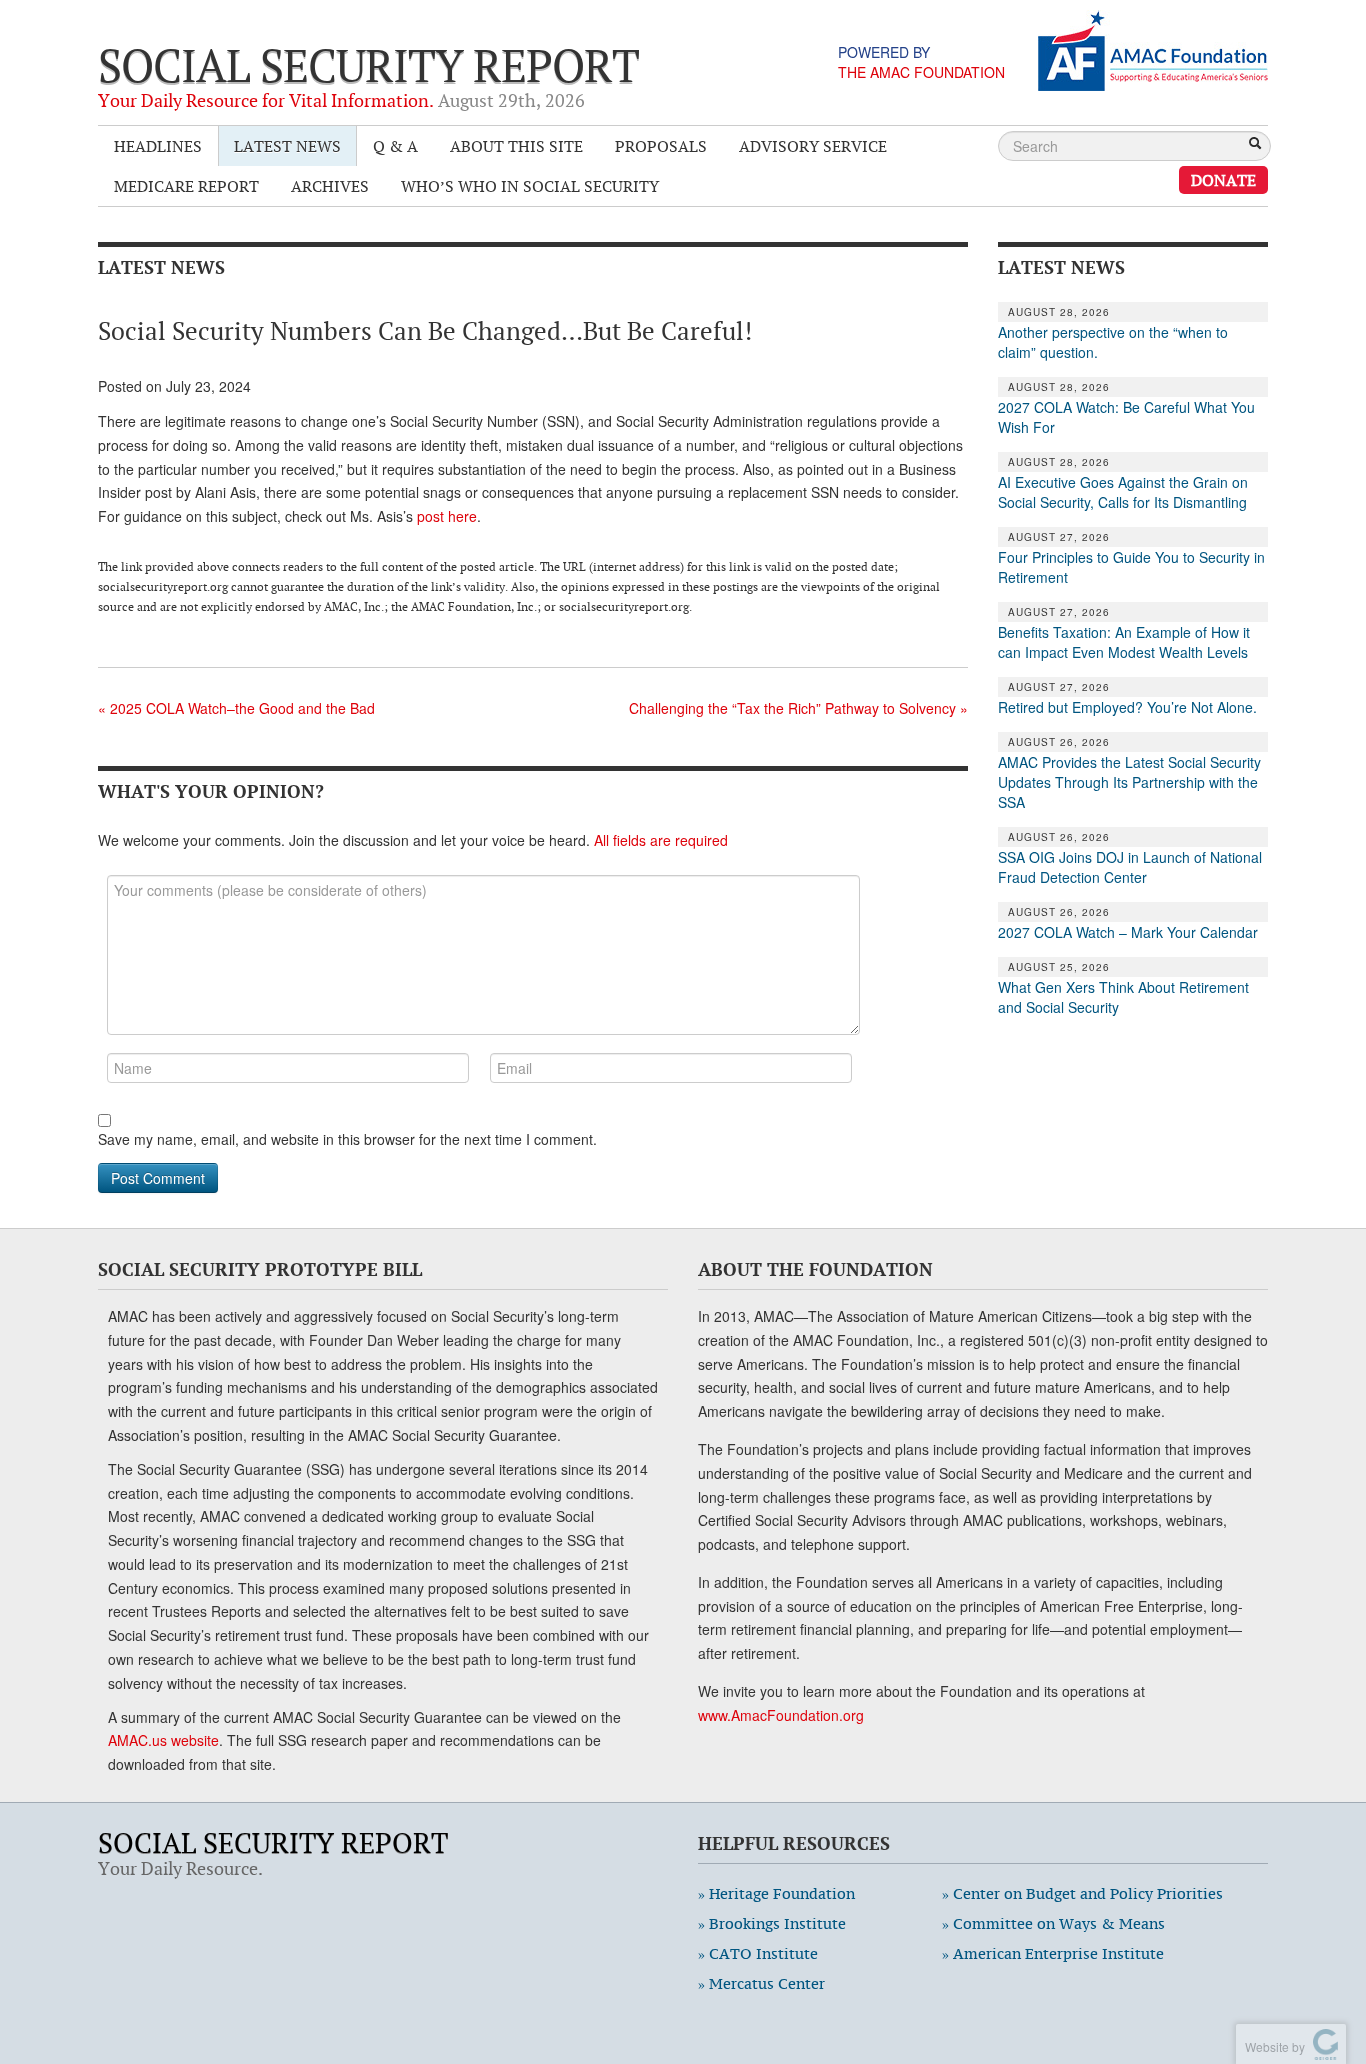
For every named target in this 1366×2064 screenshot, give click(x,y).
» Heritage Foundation (776, 1893)
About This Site (516, 146)
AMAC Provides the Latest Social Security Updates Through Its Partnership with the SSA (1129, 782)
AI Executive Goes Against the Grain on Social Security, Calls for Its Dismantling (1123, 492)
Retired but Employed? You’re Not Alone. (1127, 707)
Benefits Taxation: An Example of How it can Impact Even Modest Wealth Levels (1124, 642)
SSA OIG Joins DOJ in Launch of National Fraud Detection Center (1130, 867)
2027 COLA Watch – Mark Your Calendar (1128, 932)
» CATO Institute (758, 1953)
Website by (1272, 2046)
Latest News (287, 146)
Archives (330, 186)
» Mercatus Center (761, 1983)
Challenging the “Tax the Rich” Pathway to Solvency (798, 708)
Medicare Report (186, 186)
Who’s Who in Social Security (530, 186)
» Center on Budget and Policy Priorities (1082, 1893)
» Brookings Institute (772, 1923)
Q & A (395, 146)
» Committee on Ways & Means (1053, 1923)
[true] (1255, 145)
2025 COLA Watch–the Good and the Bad (236, 708)
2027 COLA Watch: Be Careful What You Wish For (1126, 417)
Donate (1223, 180)
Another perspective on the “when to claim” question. (1113, 342)
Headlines (158, 146)
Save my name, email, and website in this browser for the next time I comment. (347, 1139)
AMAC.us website (163, 1740)
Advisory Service (813, 146)
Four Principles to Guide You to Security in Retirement (1131, 567)
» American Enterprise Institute (1053, 1953)
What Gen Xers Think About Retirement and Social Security (1123, 997)
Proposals (661, 146)
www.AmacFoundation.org (781, 1715)
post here (447, 516)
